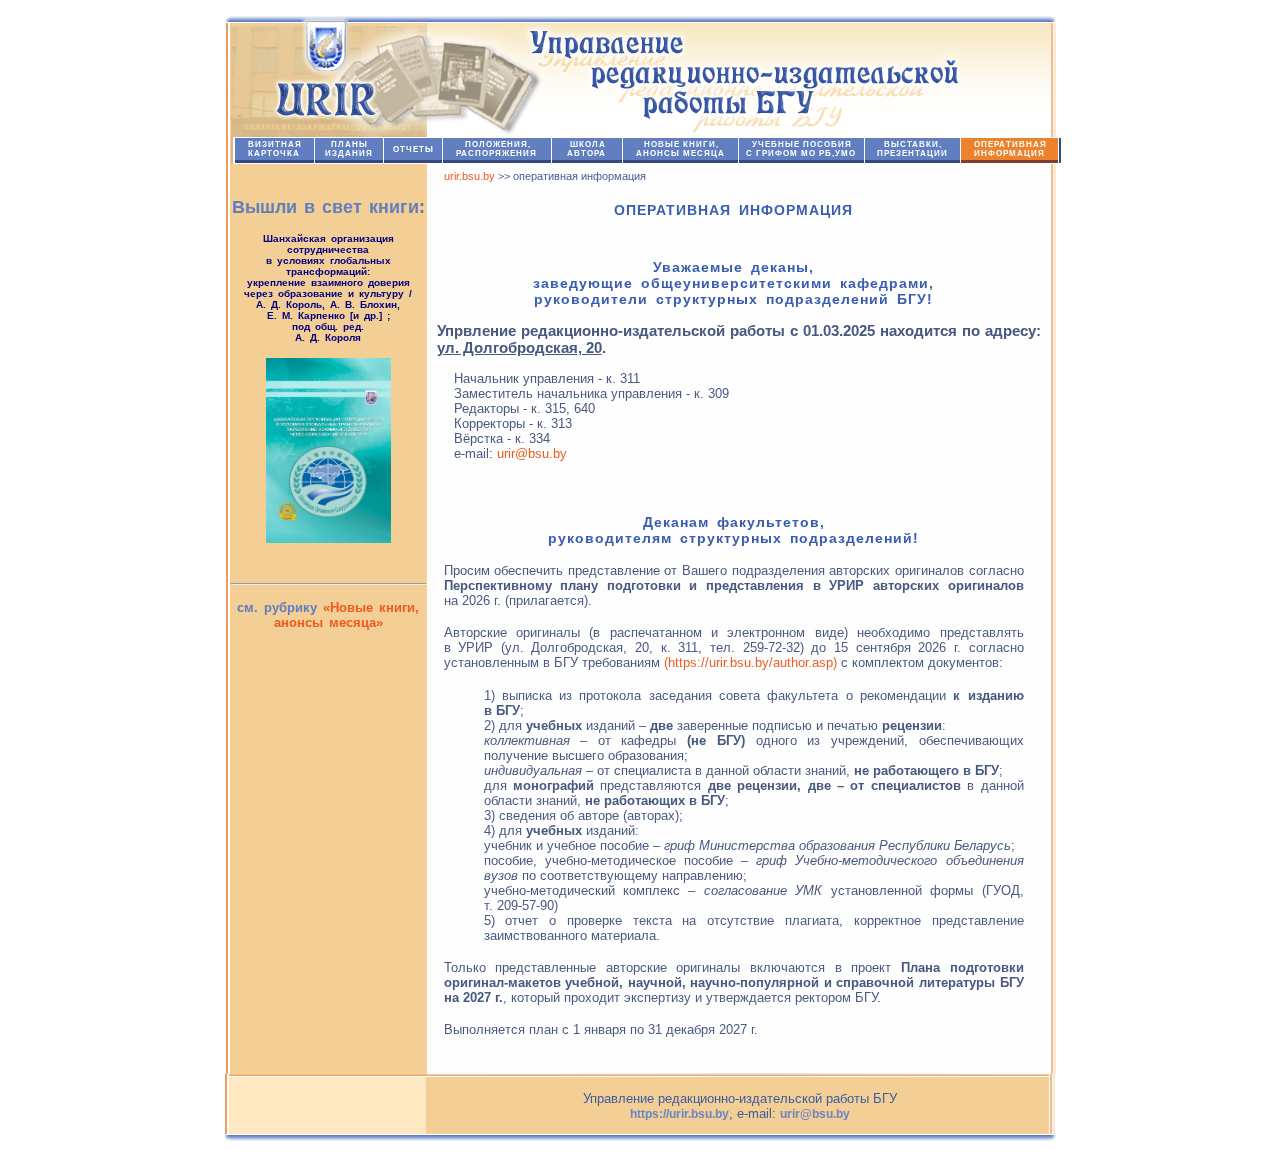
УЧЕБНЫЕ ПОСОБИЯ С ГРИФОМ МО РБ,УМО (801, 149)
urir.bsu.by (469, 176)
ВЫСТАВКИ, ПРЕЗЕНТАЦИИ (912, 149)
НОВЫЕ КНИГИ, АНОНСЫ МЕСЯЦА (680, 149)
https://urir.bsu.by (679, 1114)
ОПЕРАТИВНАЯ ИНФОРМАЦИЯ (1010, 149)
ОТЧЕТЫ (413, 149)
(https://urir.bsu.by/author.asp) (750, 662)
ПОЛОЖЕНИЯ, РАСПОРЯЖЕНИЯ (496, 149)
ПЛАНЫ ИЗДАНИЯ (349, 149)
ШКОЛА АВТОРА (586, 149)
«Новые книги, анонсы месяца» (347, 615)
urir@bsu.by (532, 453)
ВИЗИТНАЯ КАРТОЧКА (275, 149)
